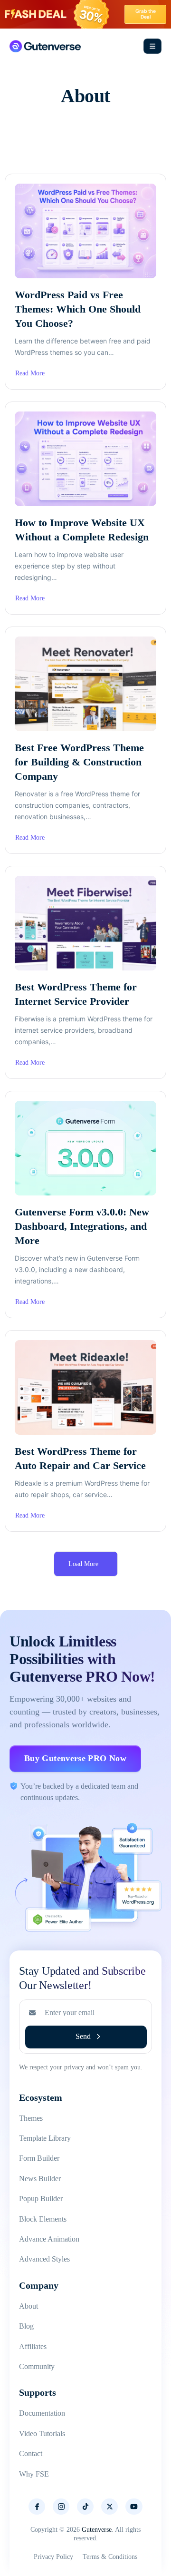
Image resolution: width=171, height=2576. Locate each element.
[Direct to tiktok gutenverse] (85, 2507)
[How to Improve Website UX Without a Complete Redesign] (85, 459)
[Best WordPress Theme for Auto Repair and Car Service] (85, 1387)
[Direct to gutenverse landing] (45, 46)
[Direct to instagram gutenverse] (61, 2507)
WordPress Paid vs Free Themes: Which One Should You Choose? (78, 309)
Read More (30, 374)
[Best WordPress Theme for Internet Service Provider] (85, 923)
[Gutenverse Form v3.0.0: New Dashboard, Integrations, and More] (85, 1148)
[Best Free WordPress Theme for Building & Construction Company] (85, 684)
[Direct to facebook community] (37, 2507)
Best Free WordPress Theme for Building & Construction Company (79, 762)
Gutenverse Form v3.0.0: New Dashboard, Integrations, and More (82, 1226)
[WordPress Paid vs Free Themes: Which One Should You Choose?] (85, 231)
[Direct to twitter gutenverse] (109, 2507)
